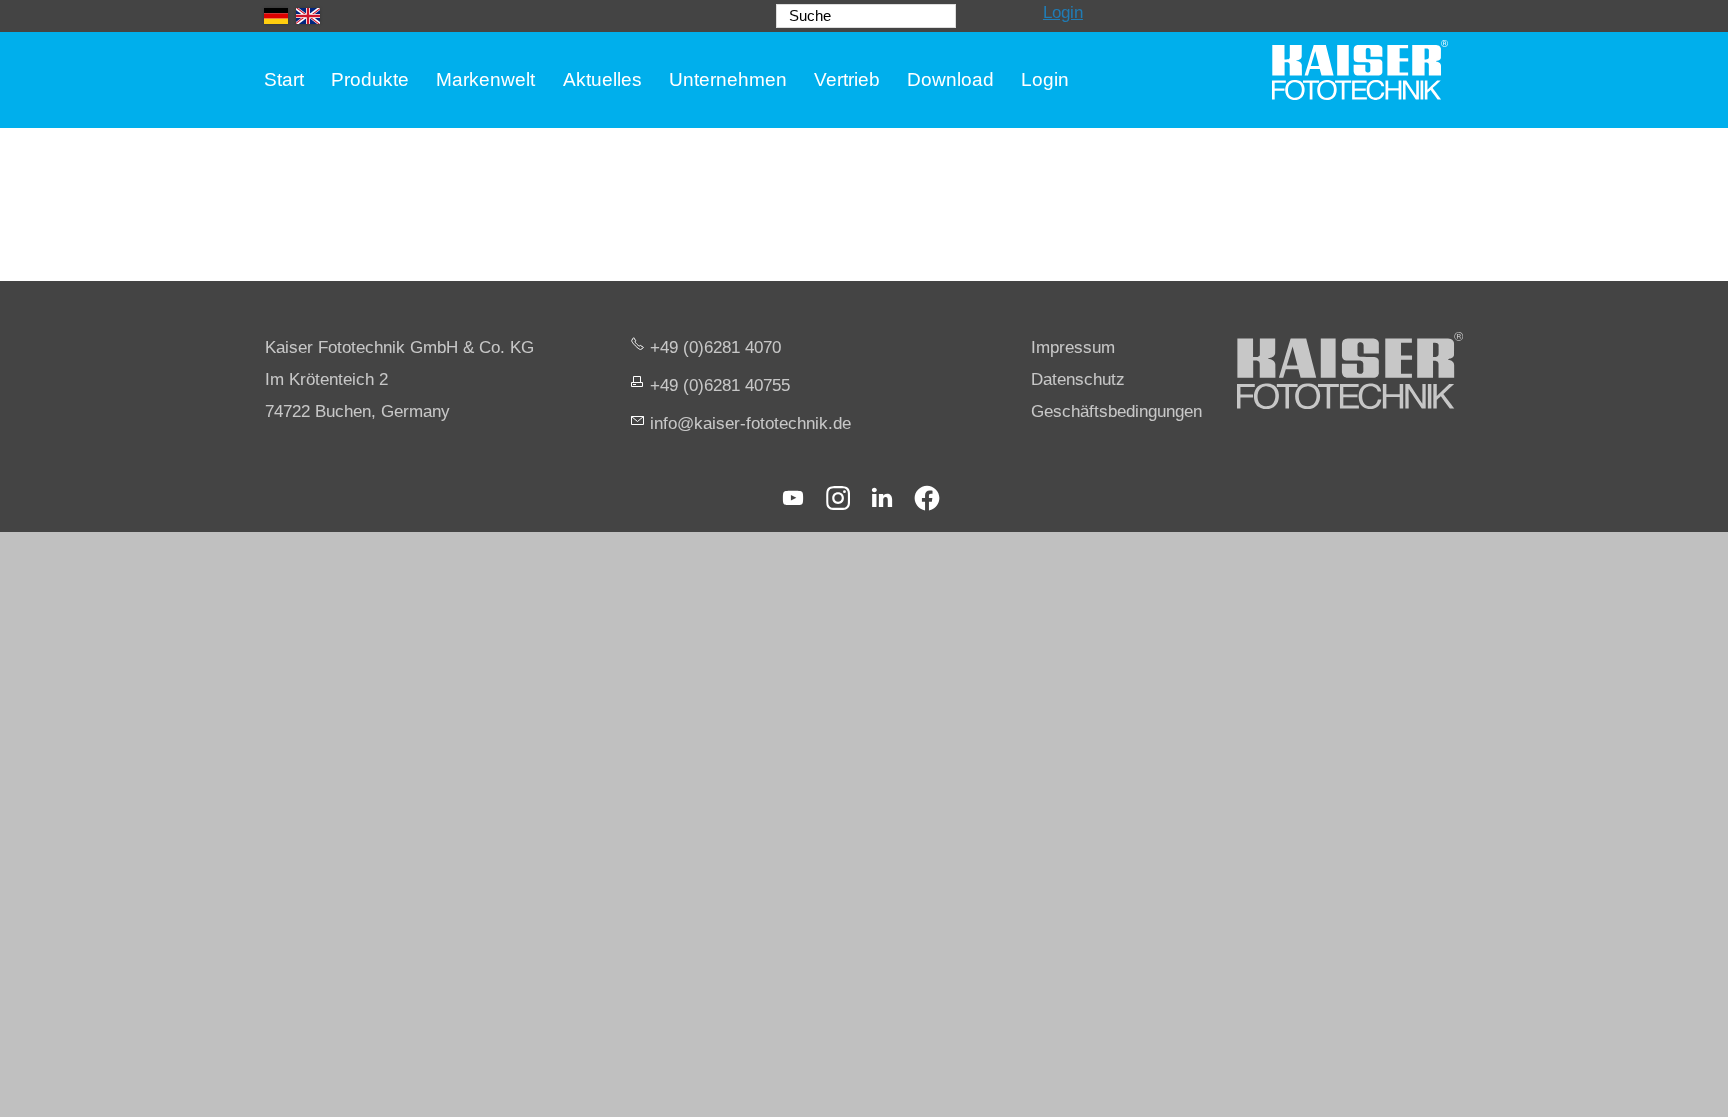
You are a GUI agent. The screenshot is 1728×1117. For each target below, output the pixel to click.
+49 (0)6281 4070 (715, 347)
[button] (793, 498)
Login (1063, 12)
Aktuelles (602, 79)
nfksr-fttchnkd (748, 423)
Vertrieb (847, 79)
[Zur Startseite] (1360, 70)
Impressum (1073, 347)
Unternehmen (728, 79)
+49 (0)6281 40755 (720, 385)
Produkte (370, 79)
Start (284, 79)
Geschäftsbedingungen (1116, 411)
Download (950, 79)
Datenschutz (1078, 379)
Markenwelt (485, 79)
